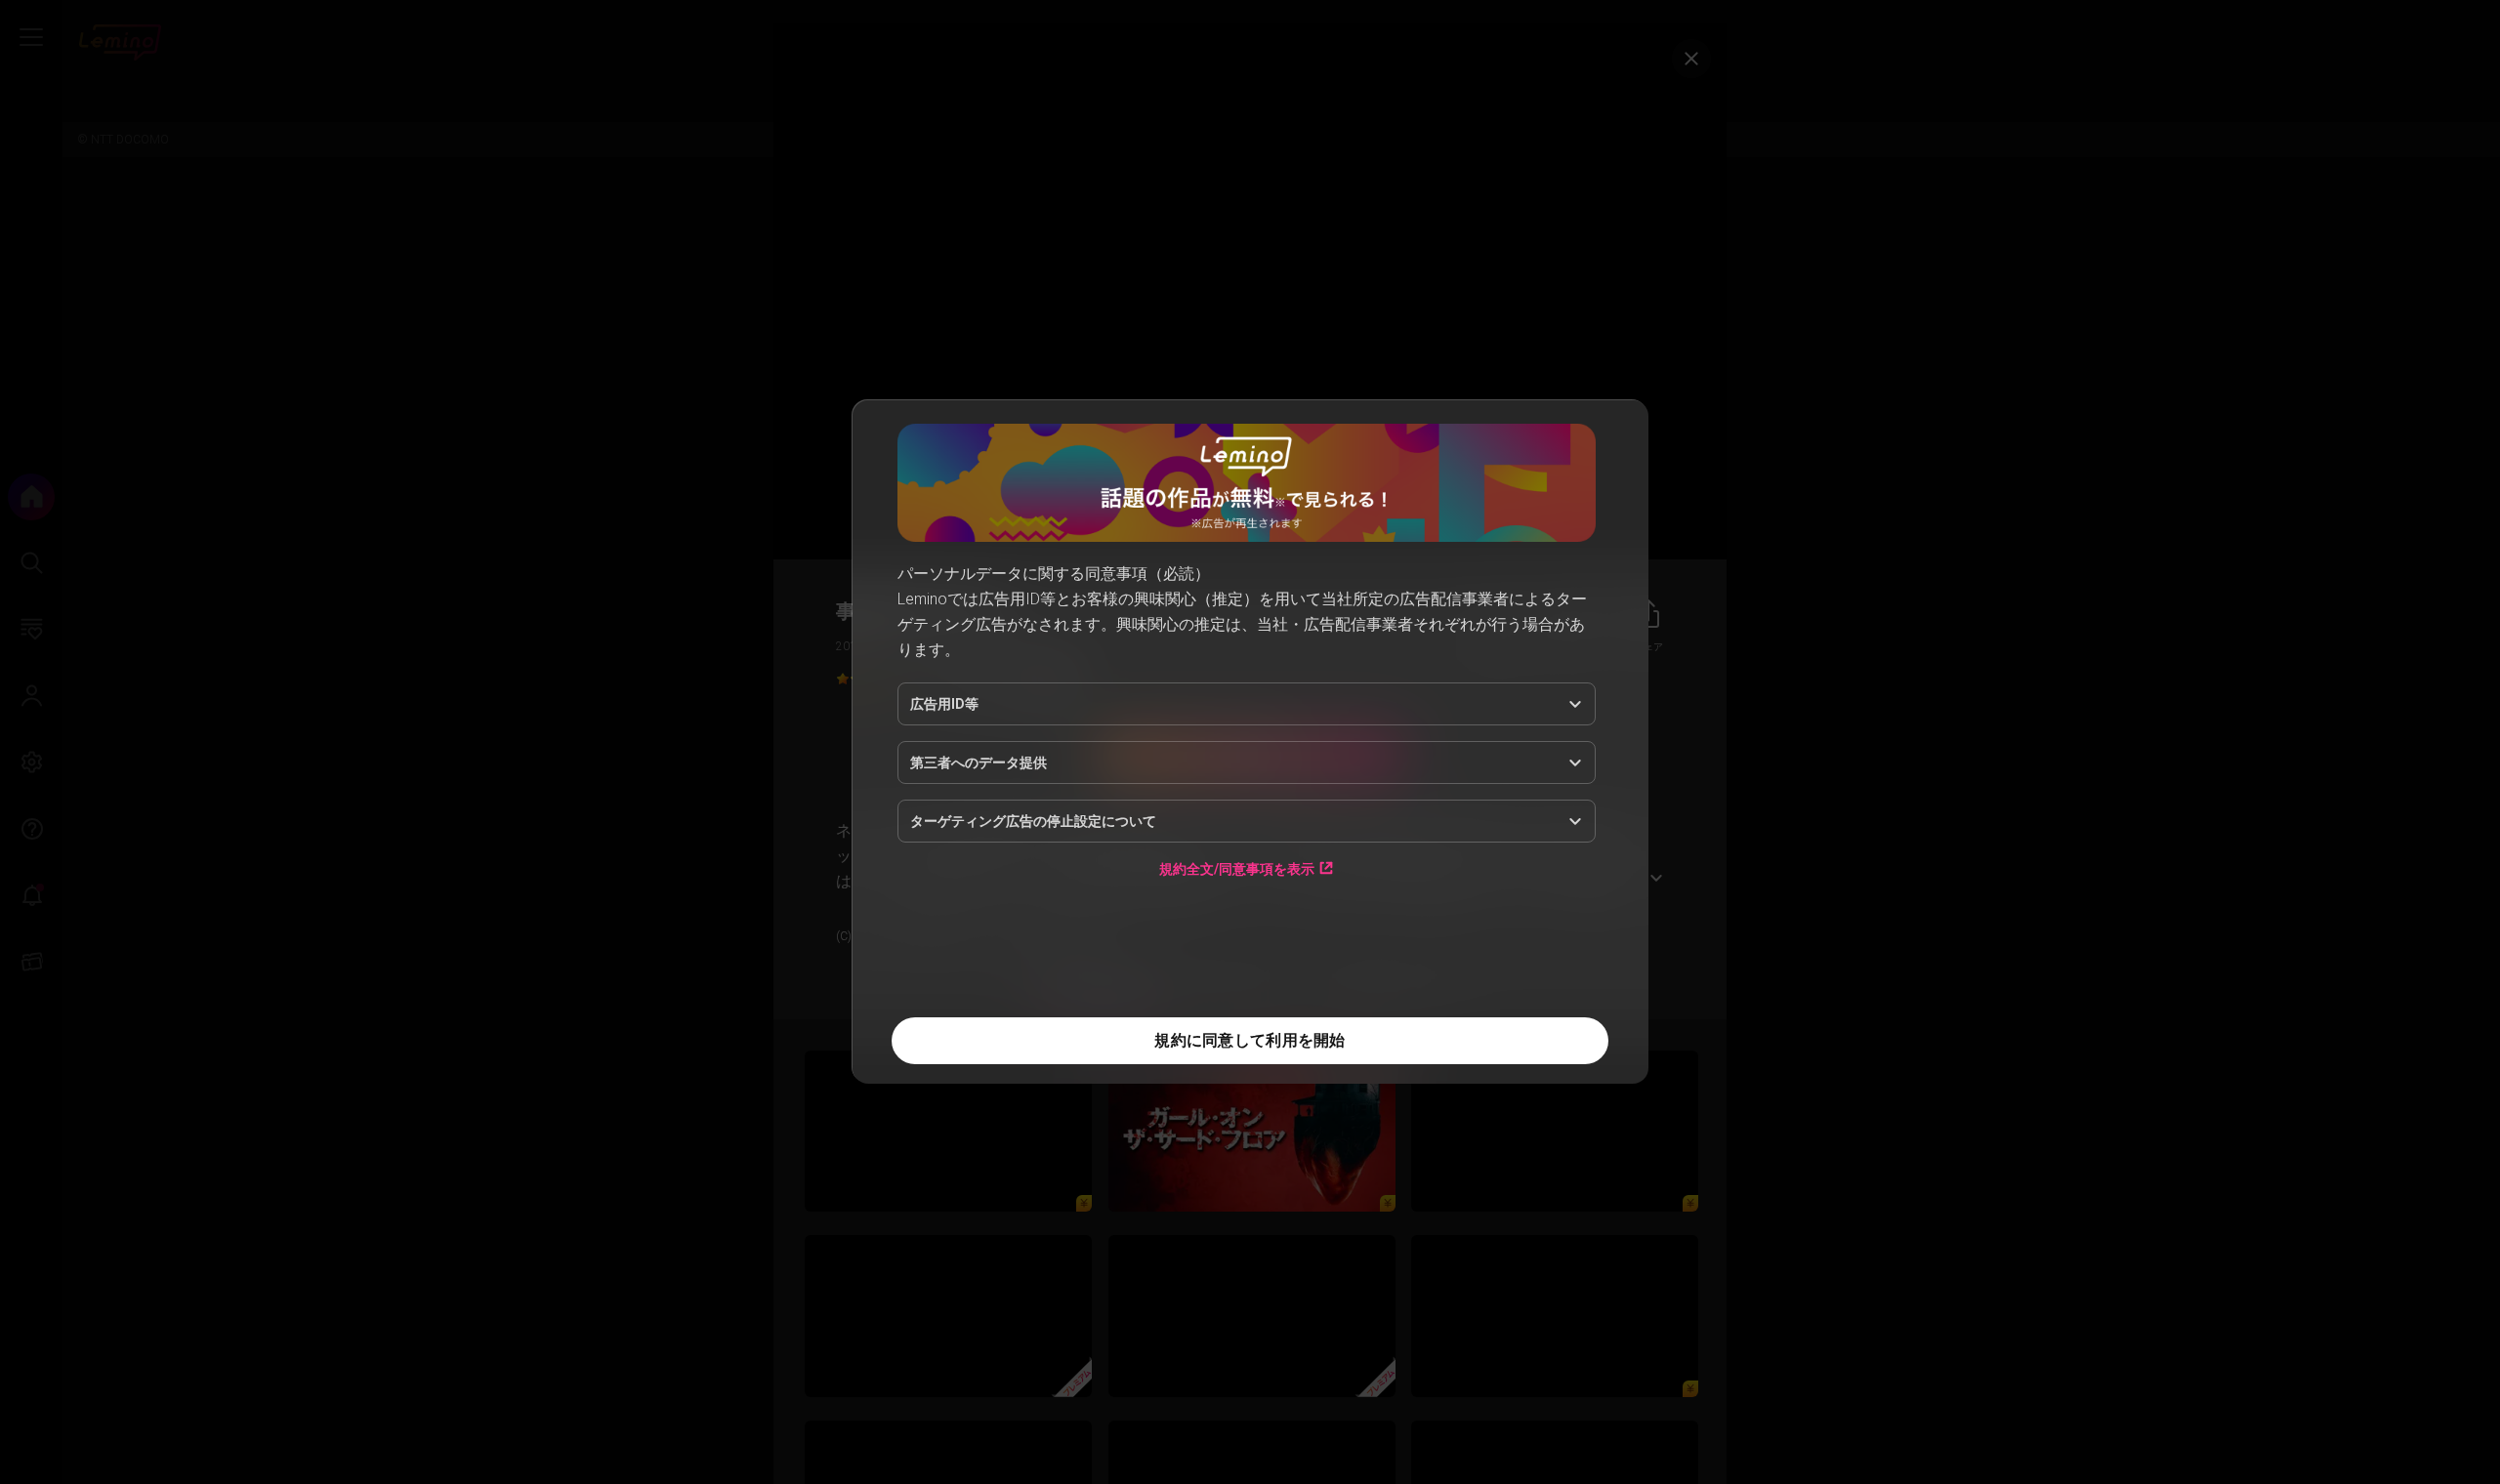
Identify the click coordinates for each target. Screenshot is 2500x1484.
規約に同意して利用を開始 (1250, 1040)
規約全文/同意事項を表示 (1237, 868)
